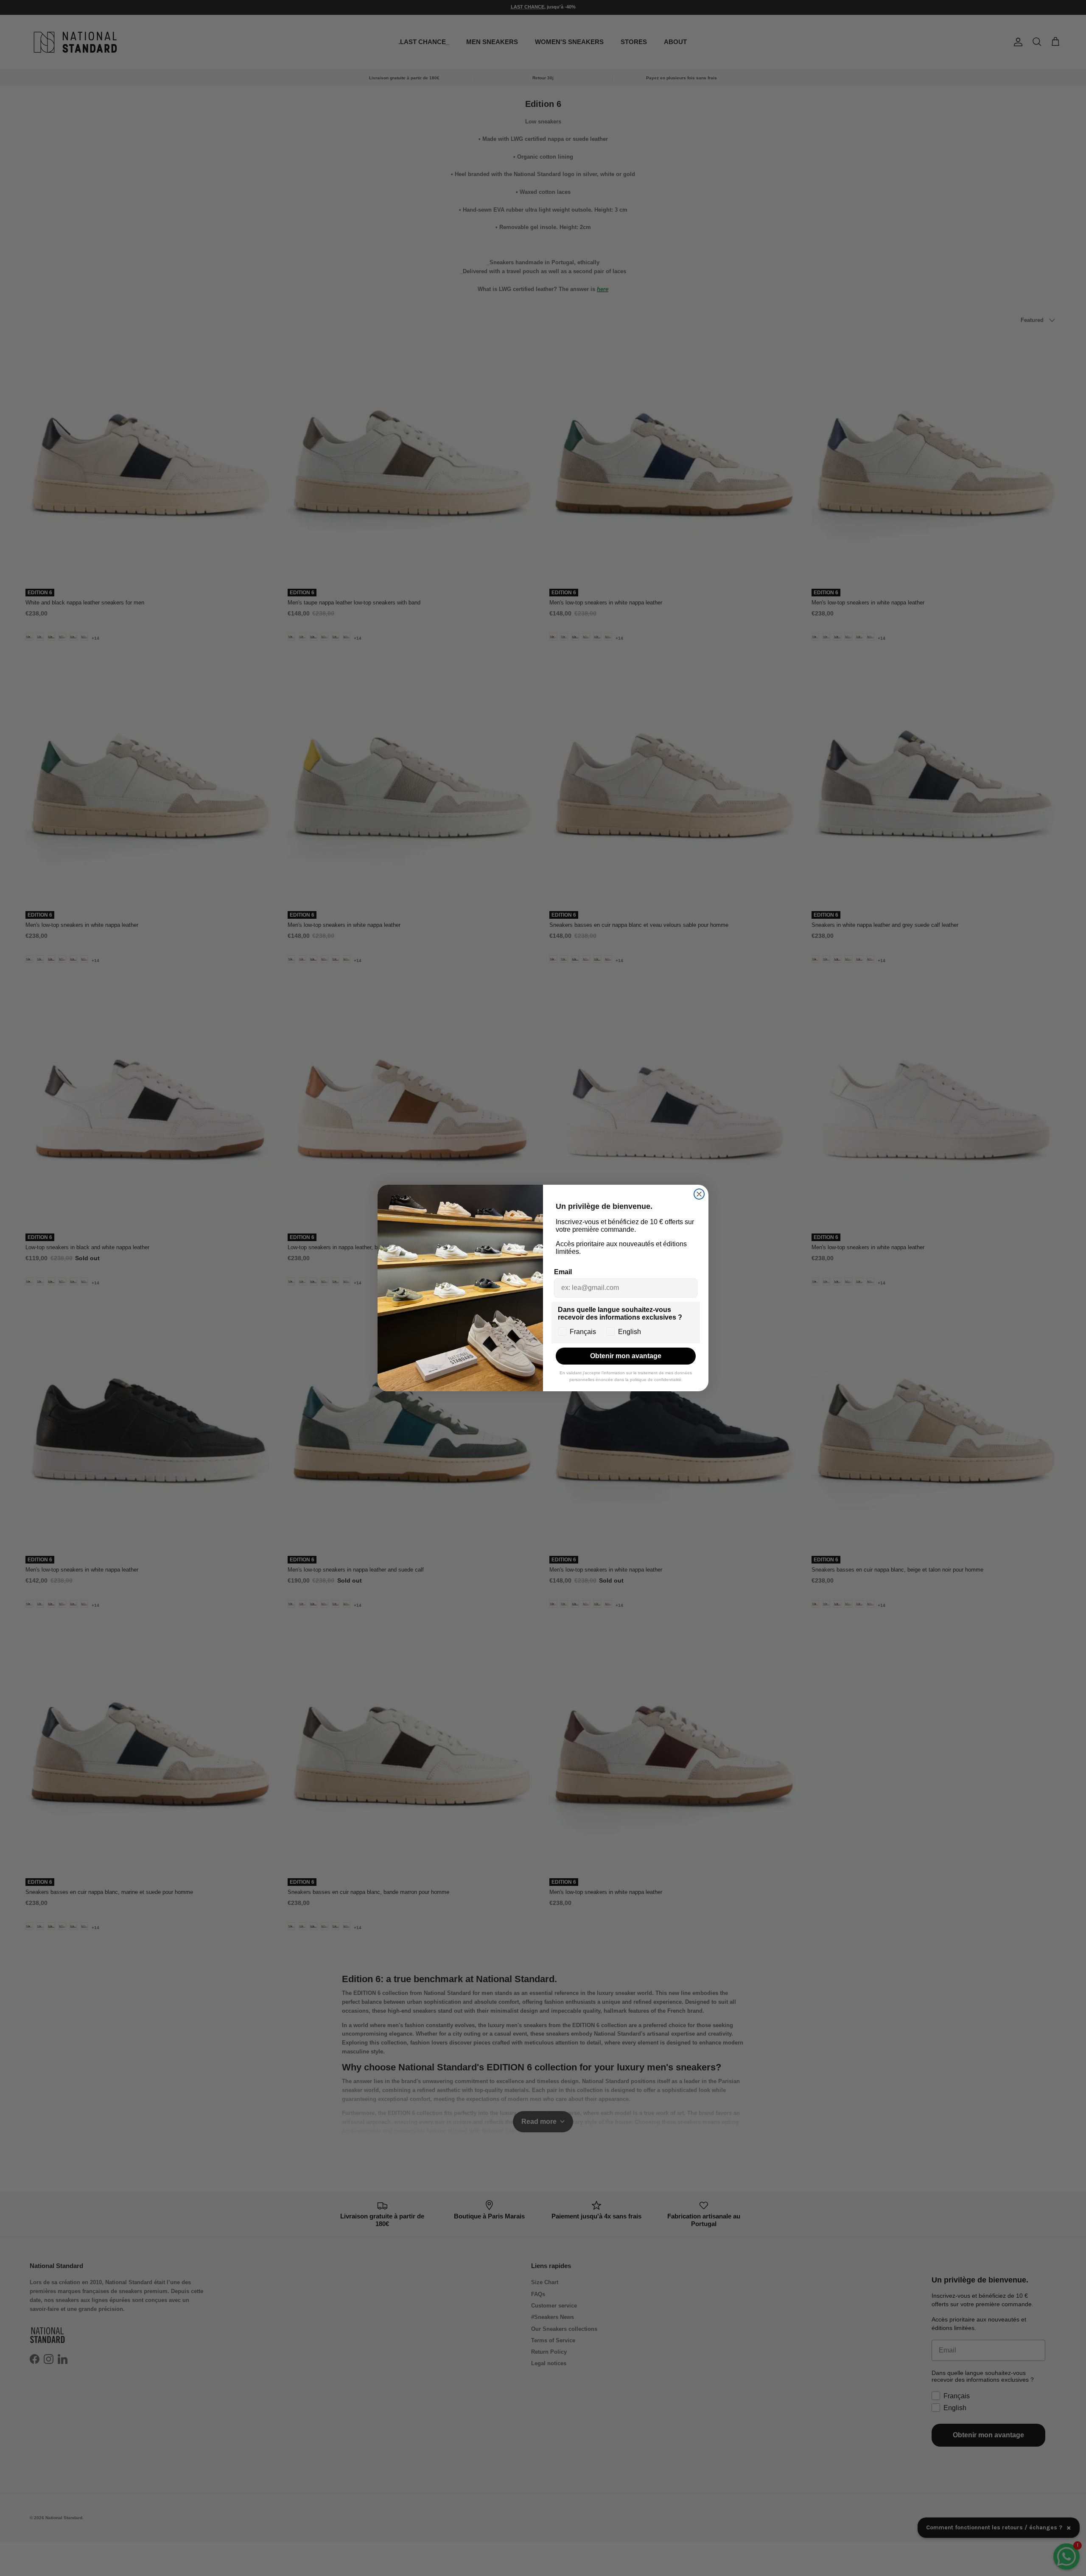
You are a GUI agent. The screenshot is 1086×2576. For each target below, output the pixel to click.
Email (563, 1272)
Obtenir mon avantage (626, 1356)
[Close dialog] (699, 1194)
